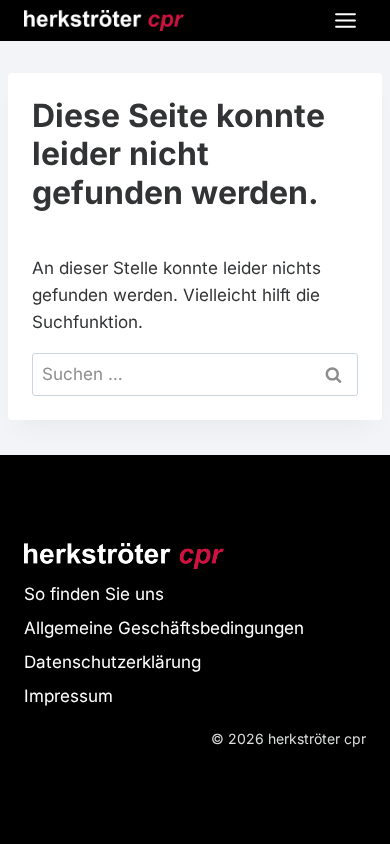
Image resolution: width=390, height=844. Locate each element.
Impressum (68, 696)
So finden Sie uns (94, 594)
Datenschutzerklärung (112, 662)
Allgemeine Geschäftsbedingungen (164, 628)
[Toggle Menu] (345, 20)
